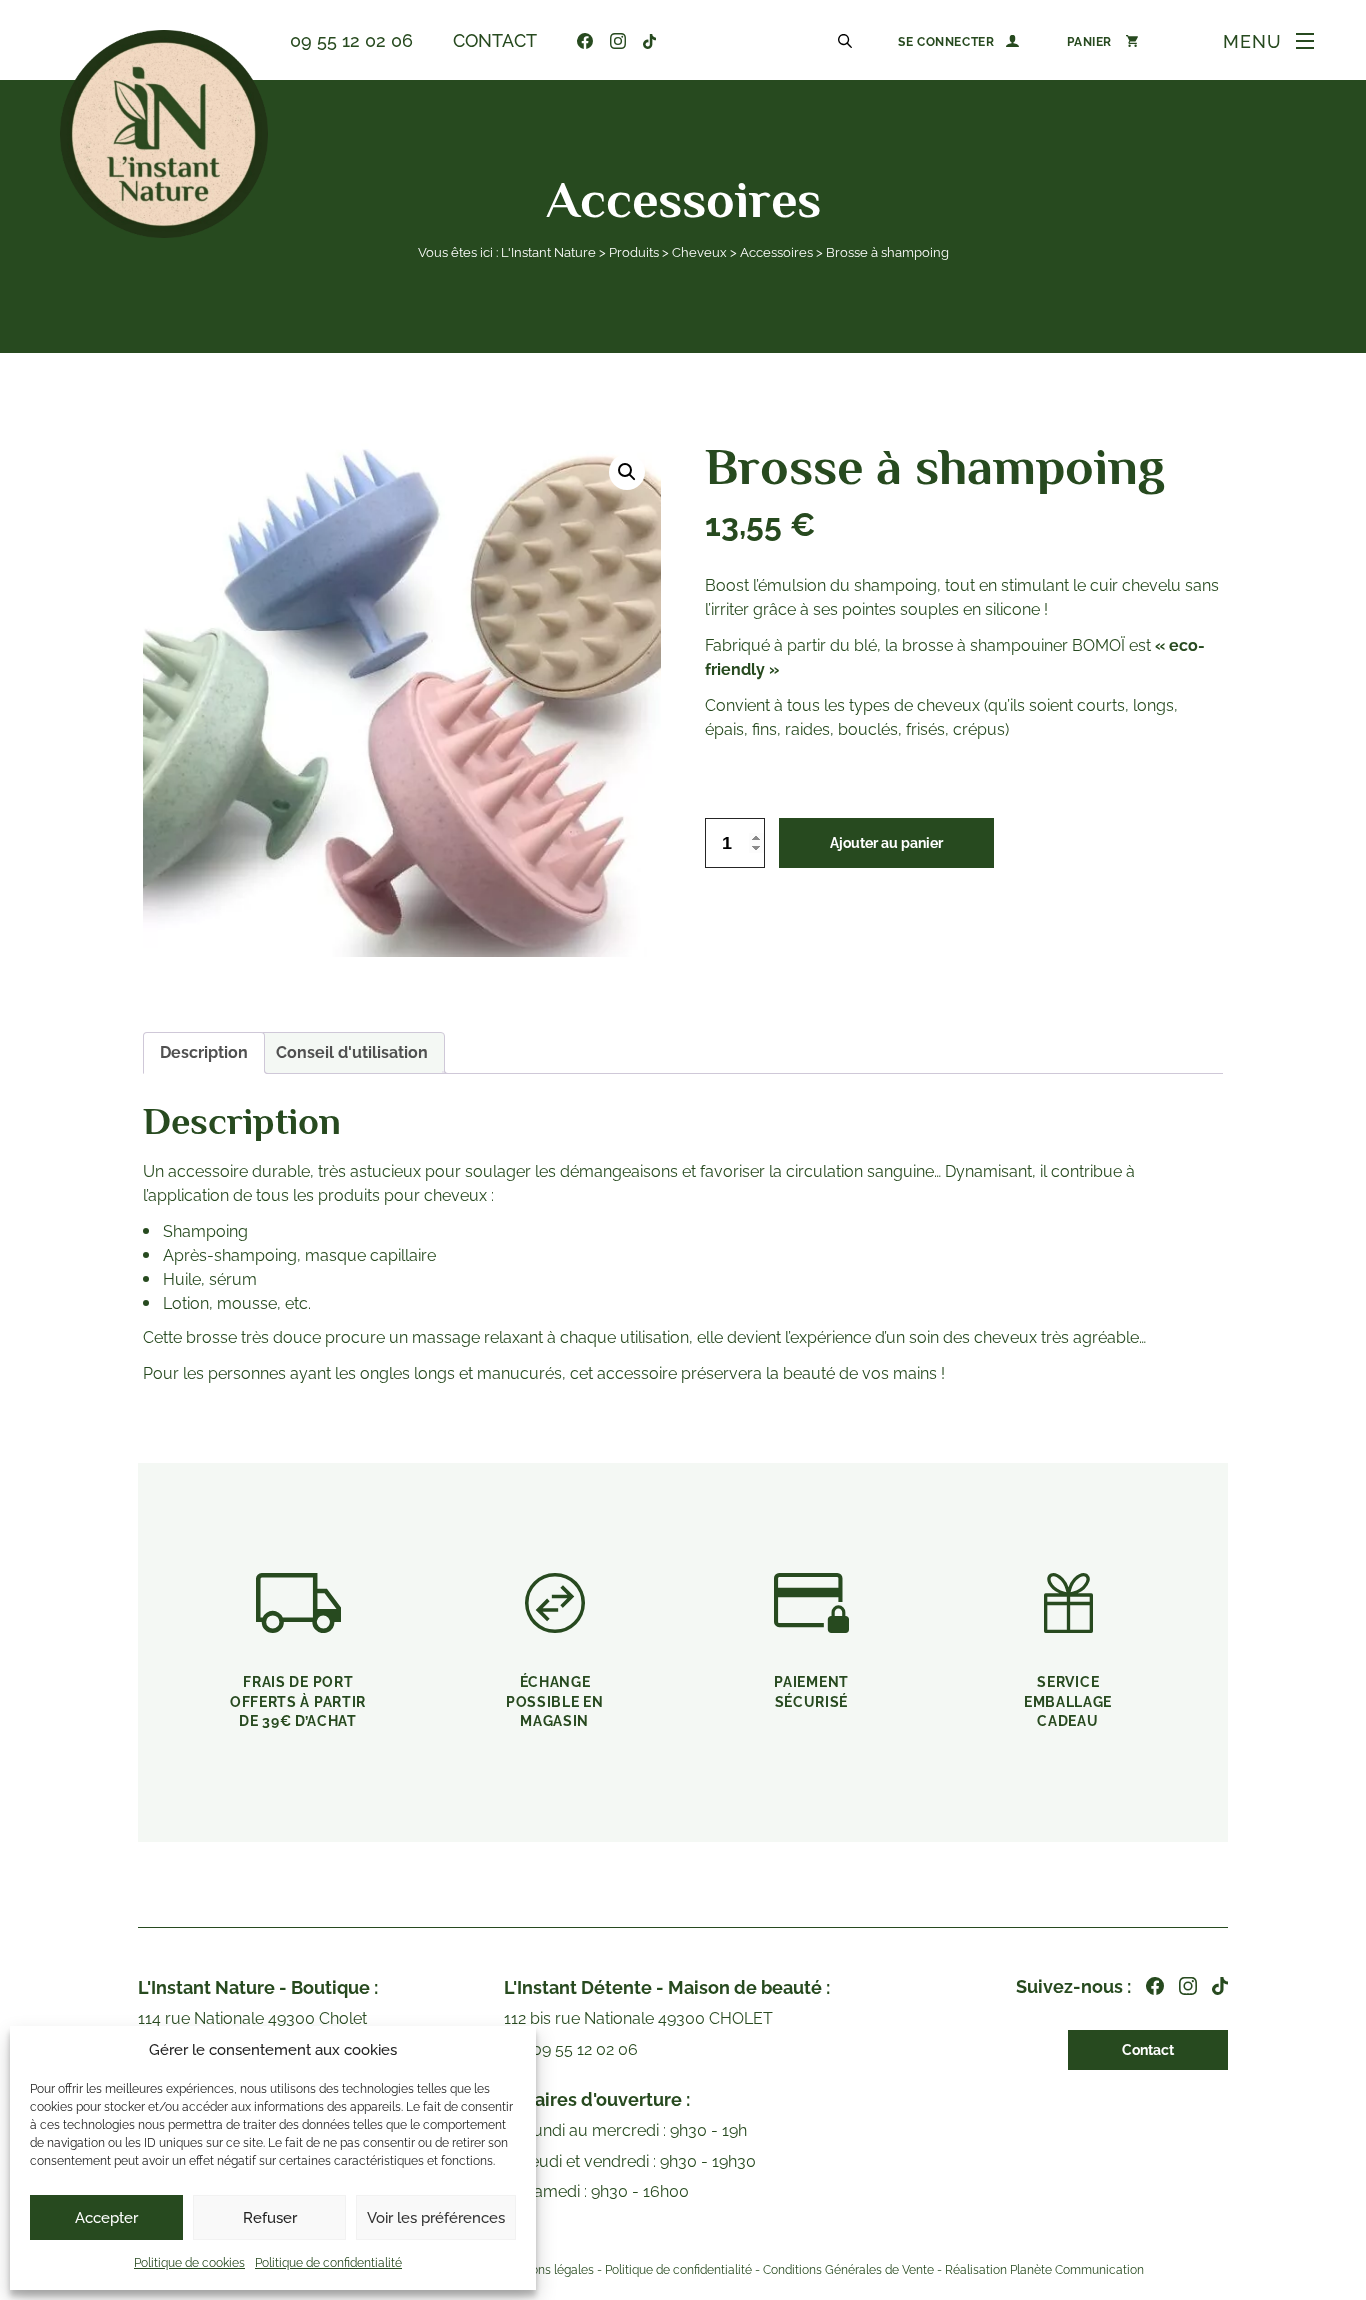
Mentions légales (546, 2270)
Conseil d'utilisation (352, 1052)
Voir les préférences (436, 2218)
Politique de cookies (189, 2263)
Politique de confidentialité (328, 2263)
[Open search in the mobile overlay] (848, 40)
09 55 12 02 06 (351, 40)
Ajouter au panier (886, 843)
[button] (627, 472)
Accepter (106, 2218)
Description (204, 1052)
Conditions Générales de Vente (848, 2270)
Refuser (270, 2218)
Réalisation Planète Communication (1044, 2270)
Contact (495, 40)
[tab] (204, 1053)
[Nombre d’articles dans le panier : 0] (1102, 41)
